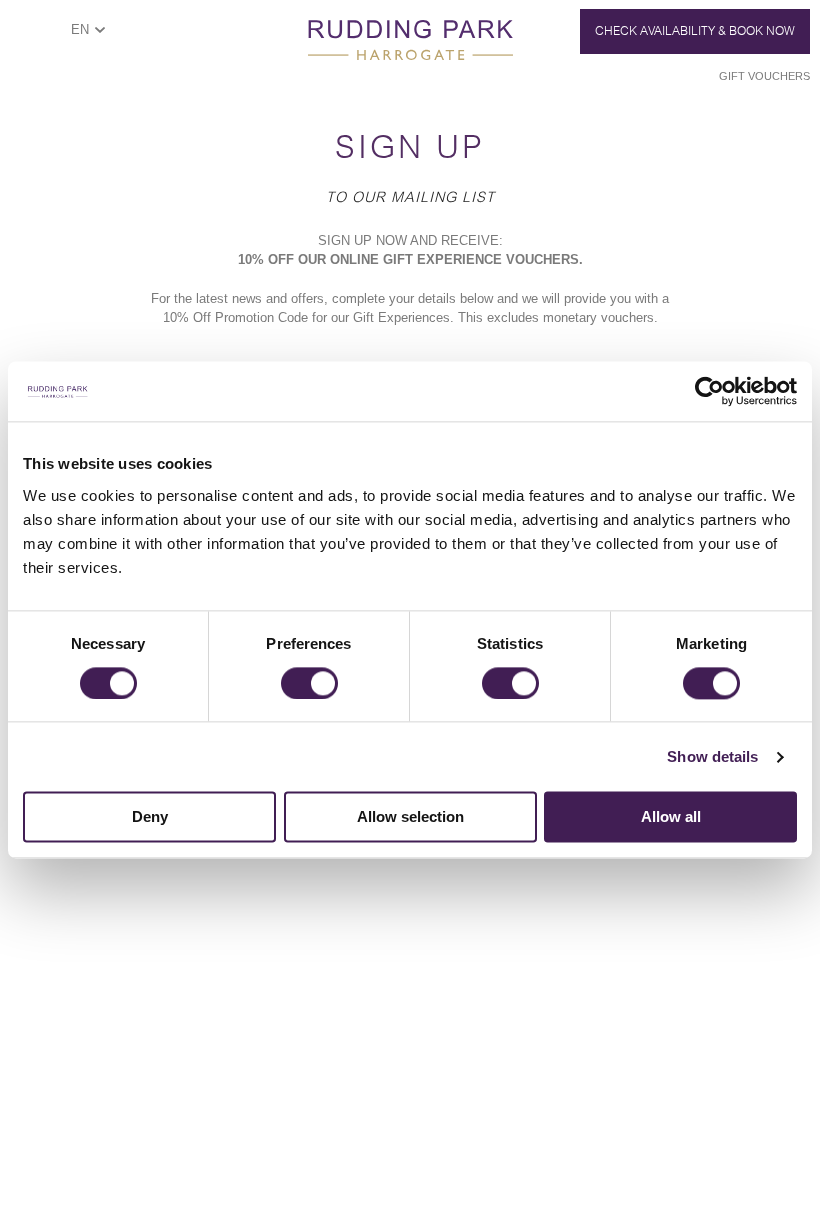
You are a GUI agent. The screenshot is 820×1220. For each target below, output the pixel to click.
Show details (712, 756)
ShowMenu (35, 36)
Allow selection (410, 817)
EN (80, 29)
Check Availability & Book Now (695, 31)
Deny (150, 817)
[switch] (309, 683)
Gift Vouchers (764, 76)
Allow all (671, 817)
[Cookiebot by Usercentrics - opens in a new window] (709, 391)
